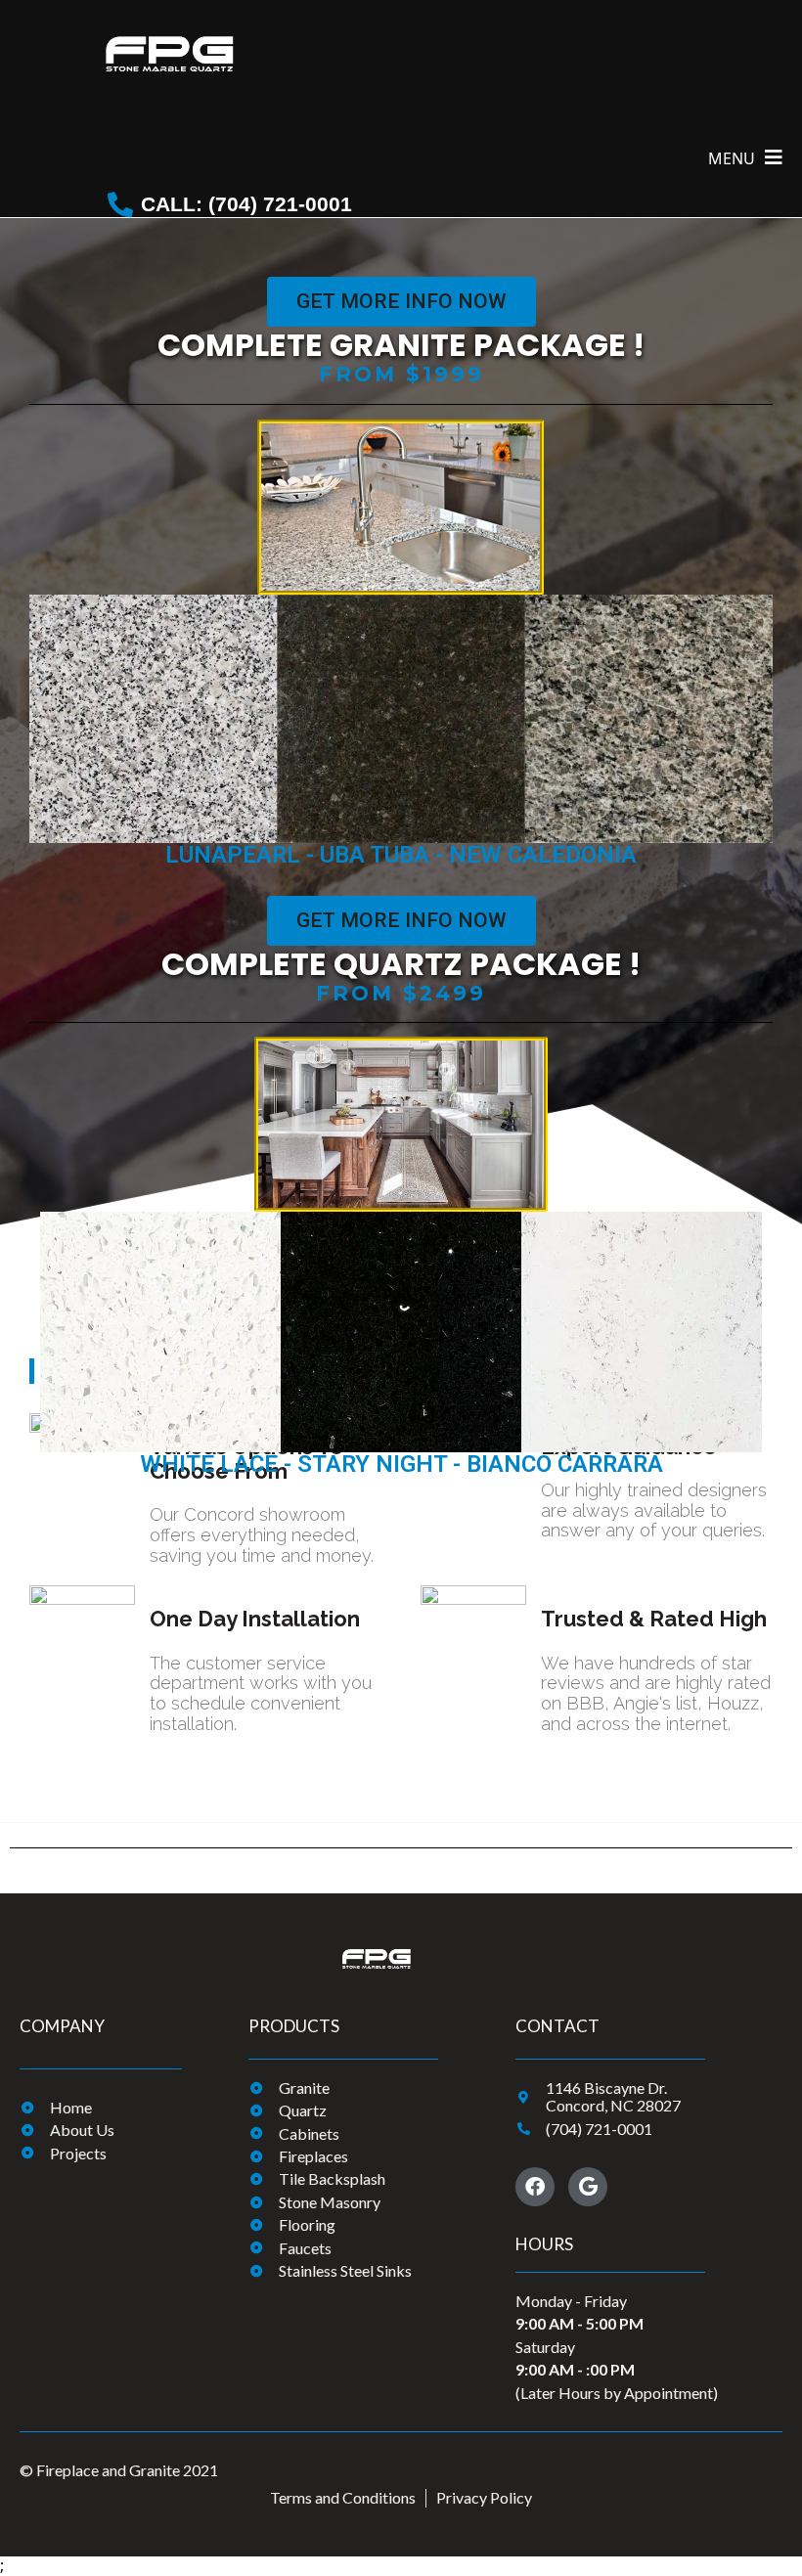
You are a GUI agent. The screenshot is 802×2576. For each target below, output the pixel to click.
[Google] (588, 2187)
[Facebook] (535, 2187)
